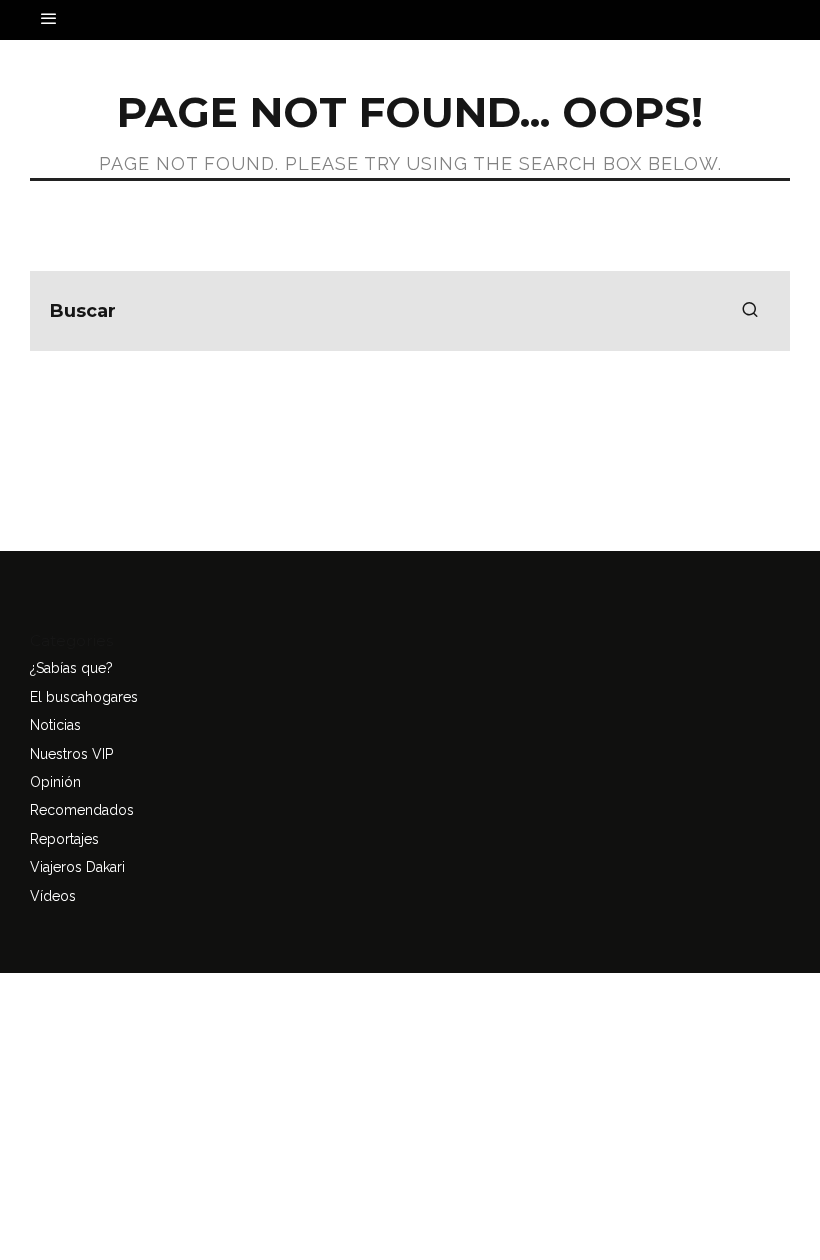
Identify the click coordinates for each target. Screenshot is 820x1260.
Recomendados (82, 810)
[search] (750, 311)
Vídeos (53, 896)
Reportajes (64, 839)
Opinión (55, 782)
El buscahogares (84, 697)
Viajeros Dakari (77, 867)
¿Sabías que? (71, 668)
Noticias (55, 725)
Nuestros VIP (71, 754)
